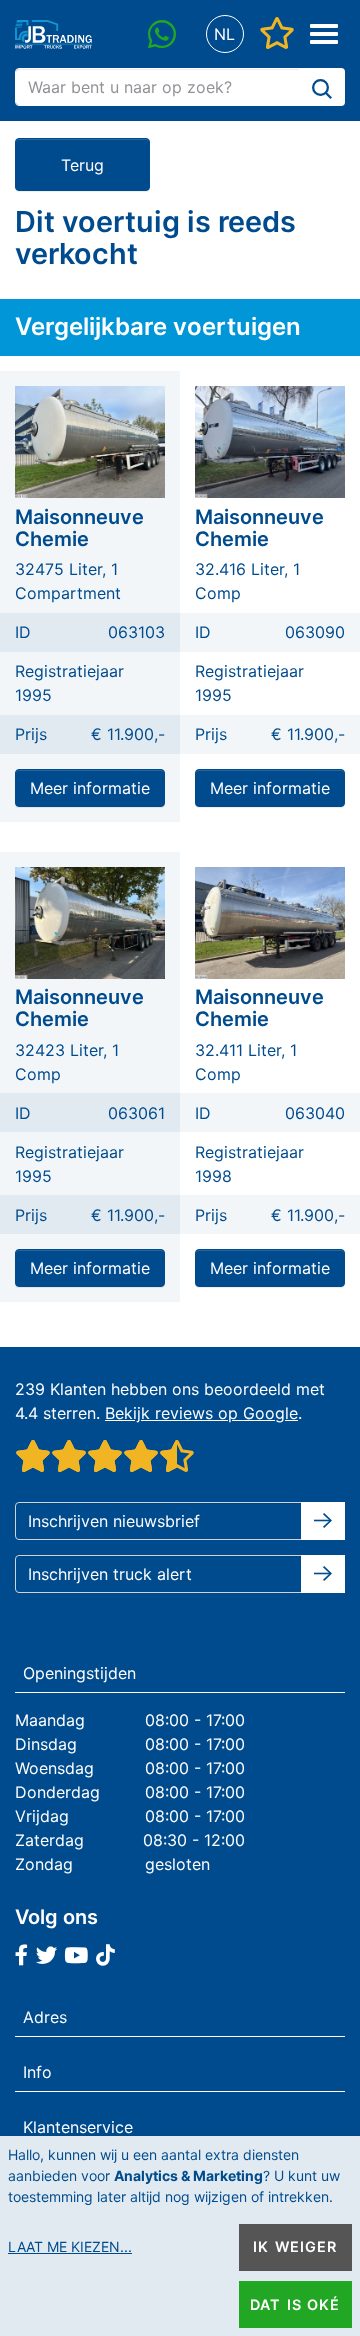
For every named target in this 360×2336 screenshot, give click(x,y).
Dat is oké (295, 2304)
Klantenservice (78, 2127)
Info (37, 2072)
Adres (45, 2017)
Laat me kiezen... (70, 2246)
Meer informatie (90, 788)
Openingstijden (79, 1673)
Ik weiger (295, 2246)
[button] (224, 34)
